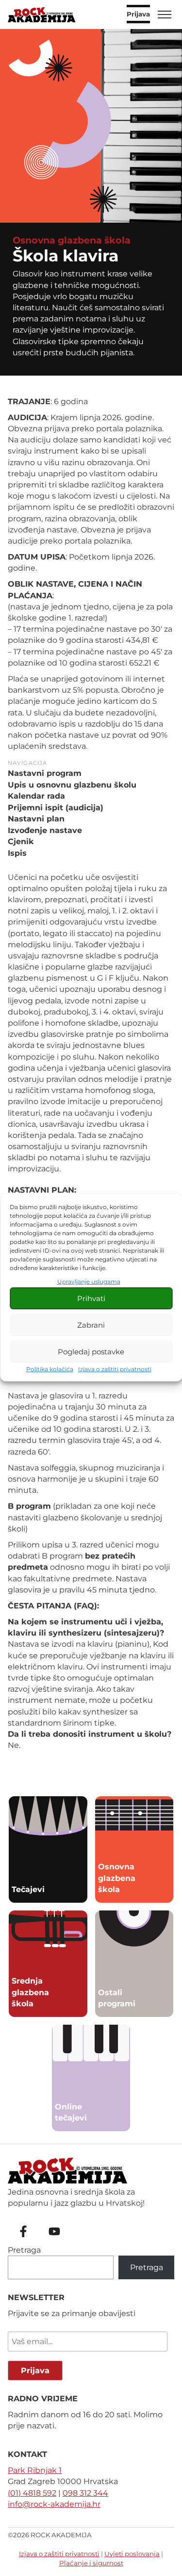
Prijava (138, 15)
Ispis (17, 853)
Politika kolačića (50, 1369)
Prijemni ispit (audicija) (56, 808)
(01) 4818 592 (32, 2493)
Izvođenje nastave (45, 830)
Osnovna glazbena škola (72, 240)
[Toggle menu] (165, 15)
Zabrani (91, 1325)
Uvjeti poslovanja (132, 2554)
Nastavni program (45, 773)
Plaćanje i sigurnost (91, 2563)
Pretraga (24, 2250)
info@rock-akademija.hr (54, 2504)
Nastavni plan (36, 819)
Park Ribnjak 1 (35, 2470)
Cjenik (21, 841)
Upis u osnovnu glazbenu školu (72, 785)
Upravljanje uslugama (89, 1281)
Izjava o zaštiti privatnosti (115, 1369)
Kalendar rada (36, 796)
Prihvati (91, 1298)
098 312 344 (85, 2493)
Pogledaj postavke (91, 1352)
